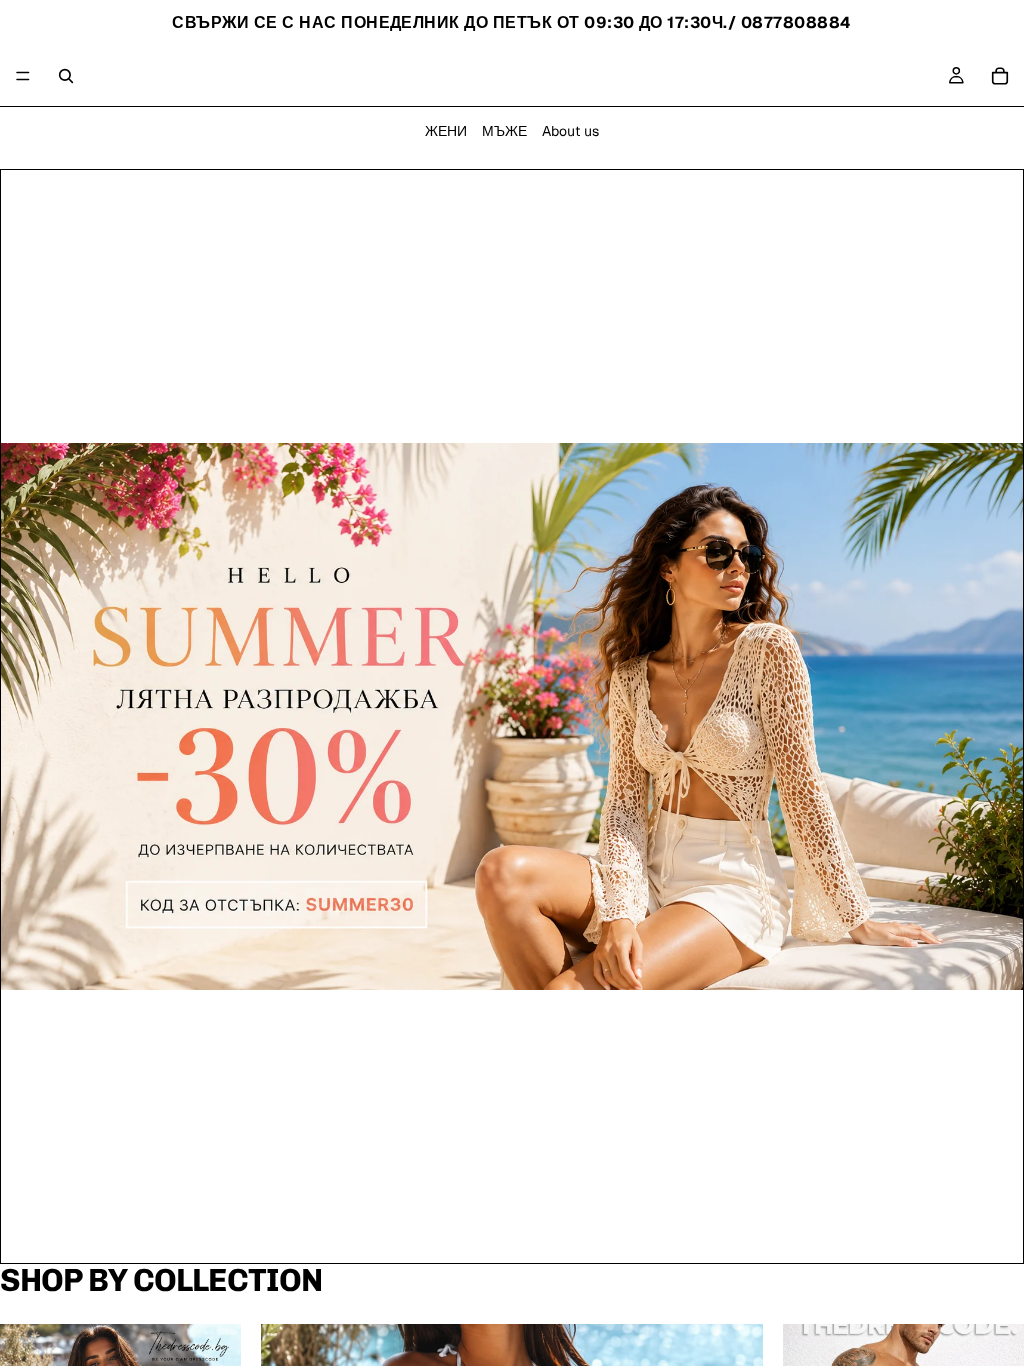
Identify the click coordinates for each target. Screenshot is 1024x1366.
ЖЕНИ (446, 131)
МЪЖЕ (504, 131)
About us (570, 131)
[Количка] (1000, 76)
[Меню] (23, 76)
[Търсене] (66, 76)
